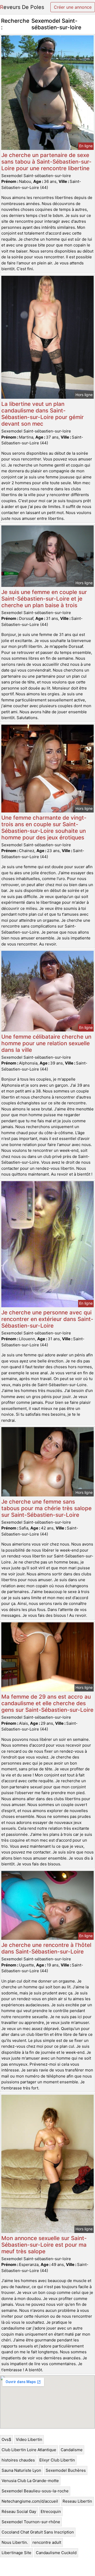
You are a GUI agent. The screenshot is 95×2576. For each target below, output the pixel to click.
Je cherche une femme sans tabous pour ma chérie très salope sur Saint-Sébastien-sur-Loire (46, 1508)
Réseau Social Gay (19, 2511)
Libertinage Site (16, 2553)
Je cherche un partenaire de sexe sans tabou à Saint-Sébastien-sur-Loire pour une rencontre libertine (46, 162)
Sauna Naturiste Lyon (21, 2470)
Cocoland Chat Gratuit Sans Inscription (38, 2532)
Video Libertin (29, 2439)
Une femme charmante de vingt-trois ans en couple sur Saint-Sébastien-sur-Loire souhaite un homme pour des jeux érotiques (44, 828)
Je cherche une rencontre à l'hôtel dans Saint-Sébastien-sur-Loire (46, 1948)
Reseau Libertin (77, 2501)
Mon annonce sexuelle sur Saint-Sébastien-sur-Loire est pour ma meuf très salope (44, 2245)
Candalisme (72, 2450)
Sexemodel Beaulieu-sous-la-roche (35, 2491)
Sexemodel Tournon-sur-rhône (31, 2522)
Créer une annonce (73, 7)
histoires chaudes (18, 2460)
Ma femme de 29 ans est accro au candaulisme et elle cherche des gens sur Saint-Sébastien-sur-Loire (47, 1703)
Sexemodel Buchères (66, 2470)
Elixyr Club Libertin (57, 2460)
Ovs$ (6, 2439)
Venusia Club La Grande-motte (30, 2481)
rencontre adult (47, 2542)
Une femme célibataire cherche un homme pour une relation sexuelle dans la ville (46, 1043)
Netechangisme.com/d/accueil (30, 2501)
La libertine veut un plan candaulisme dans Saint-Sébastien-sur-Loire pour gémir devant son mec (42, 414)
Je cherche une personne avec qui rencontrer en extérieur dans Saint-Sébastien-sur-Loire (47, 1319)
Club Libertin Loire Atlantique (29, 2450)
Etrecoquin (51, 2511)
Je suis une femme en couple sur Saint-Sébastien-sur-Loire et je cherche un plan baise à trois (44, 599)
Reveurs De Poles (22, 7)
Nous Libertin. (15, 2542)
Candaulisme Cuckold (56, 2553)
